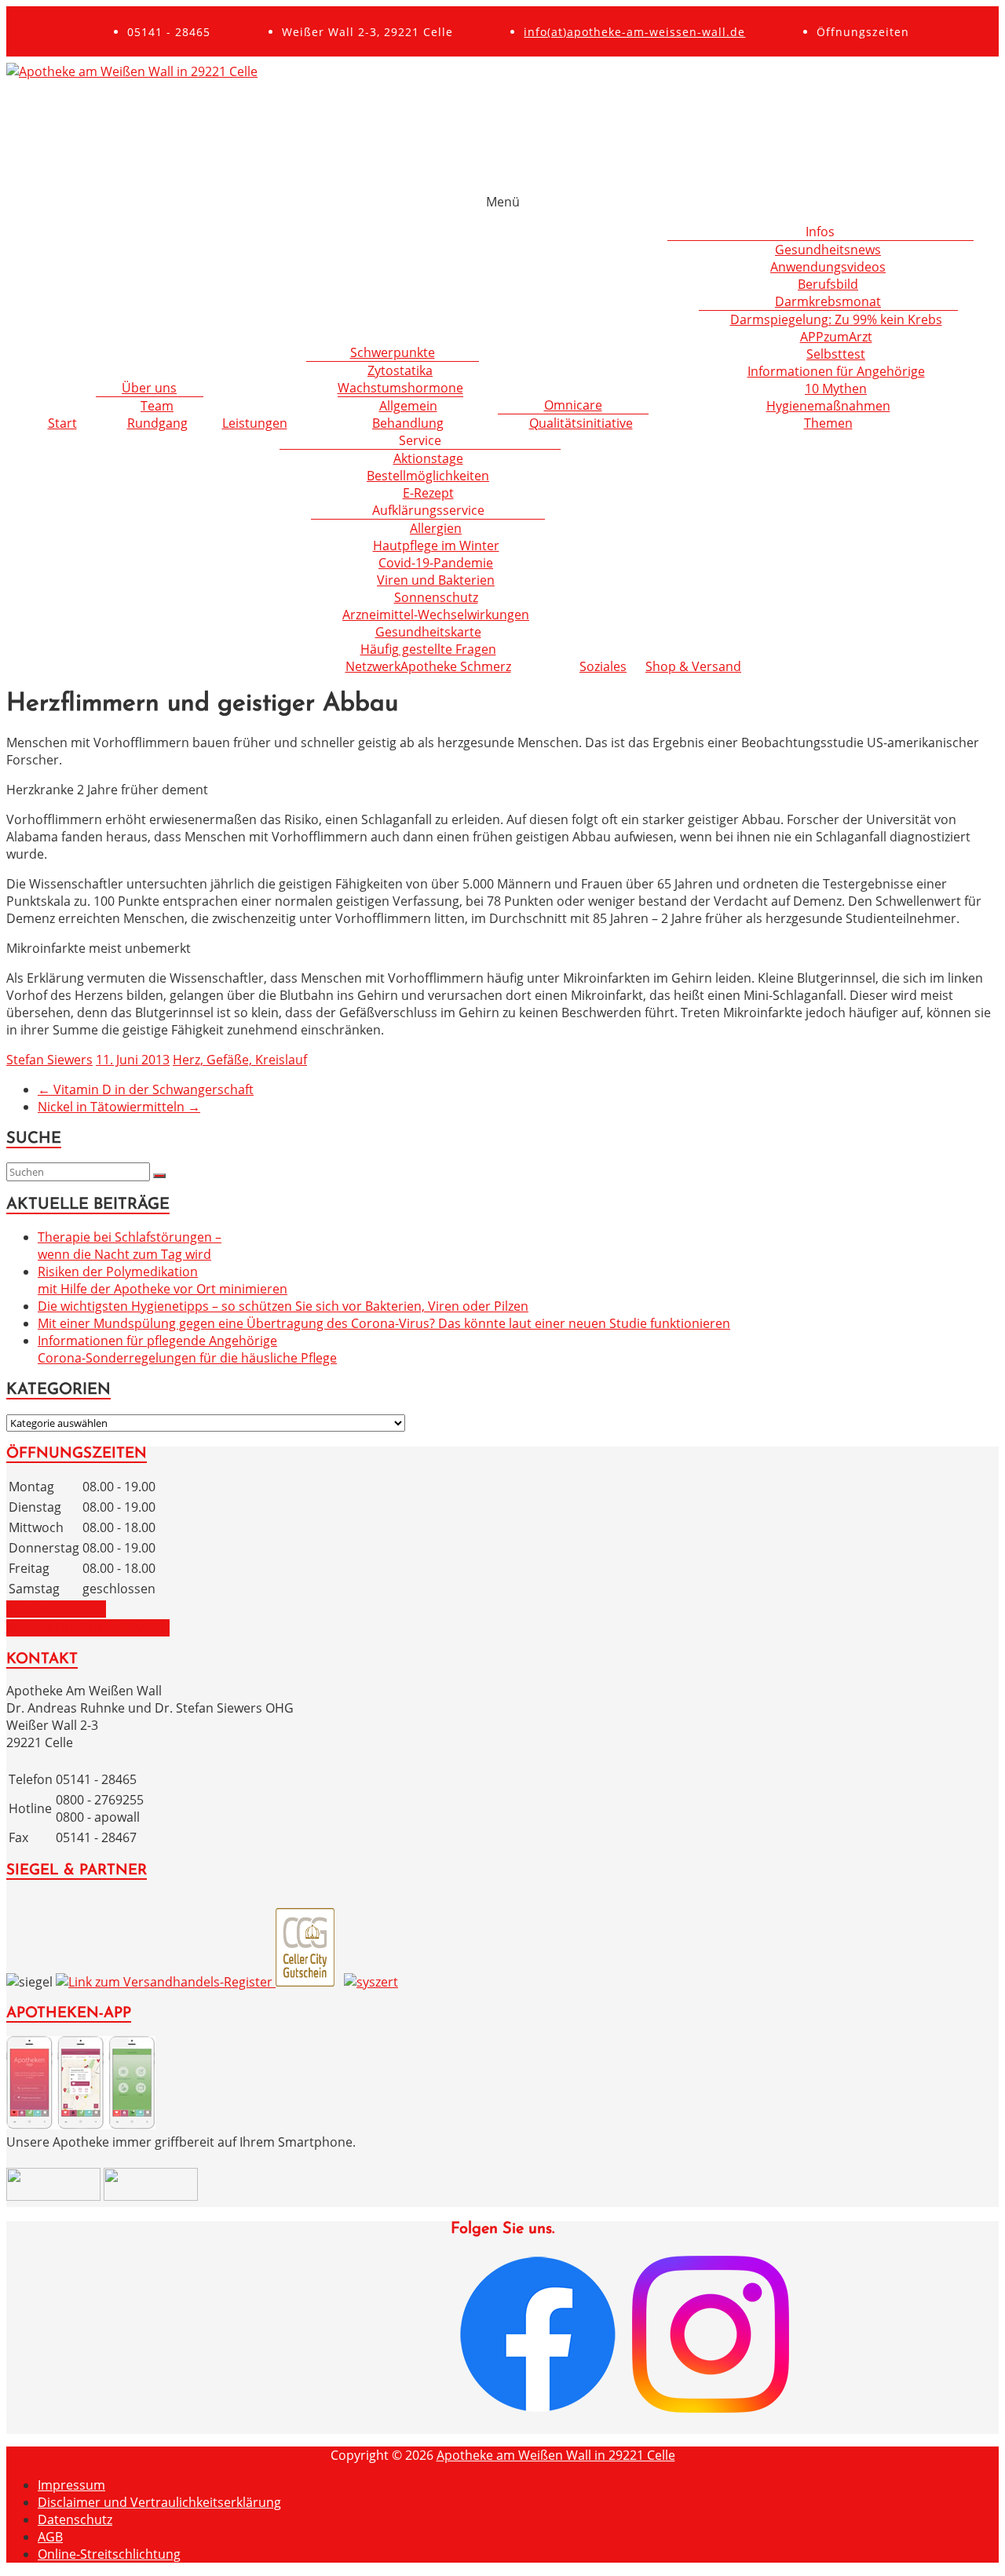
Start (62, 423)
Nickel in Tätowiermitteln (119, 1107)
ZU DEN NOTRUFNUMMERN (88, 1628)
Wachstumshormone (400, 388)
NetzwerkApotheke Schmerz (428, 666)
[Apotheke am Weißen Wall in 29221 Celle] (132, 71)
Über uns (149, 388)
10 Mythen (836, 389)
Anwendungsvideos (828, 267)
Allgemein (408, 406)
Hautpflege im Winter (436, 545)
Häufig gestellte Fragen (428, 649)
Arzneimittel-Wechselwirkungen (436, 615)
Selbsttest (836, 354)
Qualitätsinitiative (581, 423)
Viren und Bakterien (436, 580)
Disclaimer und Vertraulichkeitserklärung (159, 2502)
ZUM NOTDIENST (56, 1609)
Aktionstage (428, 458)
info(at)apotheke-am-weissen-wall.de (634, 32)
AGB (50, 2537)
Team (157, 406)
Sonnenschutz (436, 597)
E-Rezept (428, 493)
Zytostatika (400, 370)
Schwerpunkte (393, 352)
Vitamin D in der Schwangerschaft (146, 1089)
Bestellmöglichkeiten (428, 476)
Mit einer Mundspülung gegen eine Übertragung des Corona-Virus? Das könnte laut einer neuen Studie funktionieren (384, 1323)
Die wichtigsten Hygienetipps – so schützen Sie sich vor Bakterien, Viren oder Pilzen (283, 1306)
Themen (828, 423)
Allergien (436, 528)
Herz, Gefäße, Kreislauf (240, 1060)
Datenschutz (75, 2519)
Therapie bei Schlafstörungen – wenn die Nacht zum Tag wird (130, 1246)
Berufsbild (828, 284)
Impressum (71, 2485)
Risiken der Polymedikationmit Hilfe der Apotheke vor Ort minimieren (163, 1280)
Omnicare (573, 405)
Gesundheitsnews (828, 250)
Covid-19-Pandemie (436, 563)
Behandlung (408, 423)
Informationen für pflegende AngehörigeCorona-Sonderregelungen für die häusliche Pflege (187, 1349)
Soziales (603, 666)
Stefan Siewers (49, 1060)
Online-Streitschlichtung (109, 2554)
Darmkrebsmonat (828, 301)
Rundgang (157, 423)
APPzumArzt (836, 337)
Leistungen (255, 423)
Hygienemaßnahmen (828, 406)
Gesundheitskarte (428, 632)
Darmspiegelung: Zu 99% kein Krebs (836, 319)
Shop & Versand (693, 666)
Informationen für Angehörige (836, 371)
